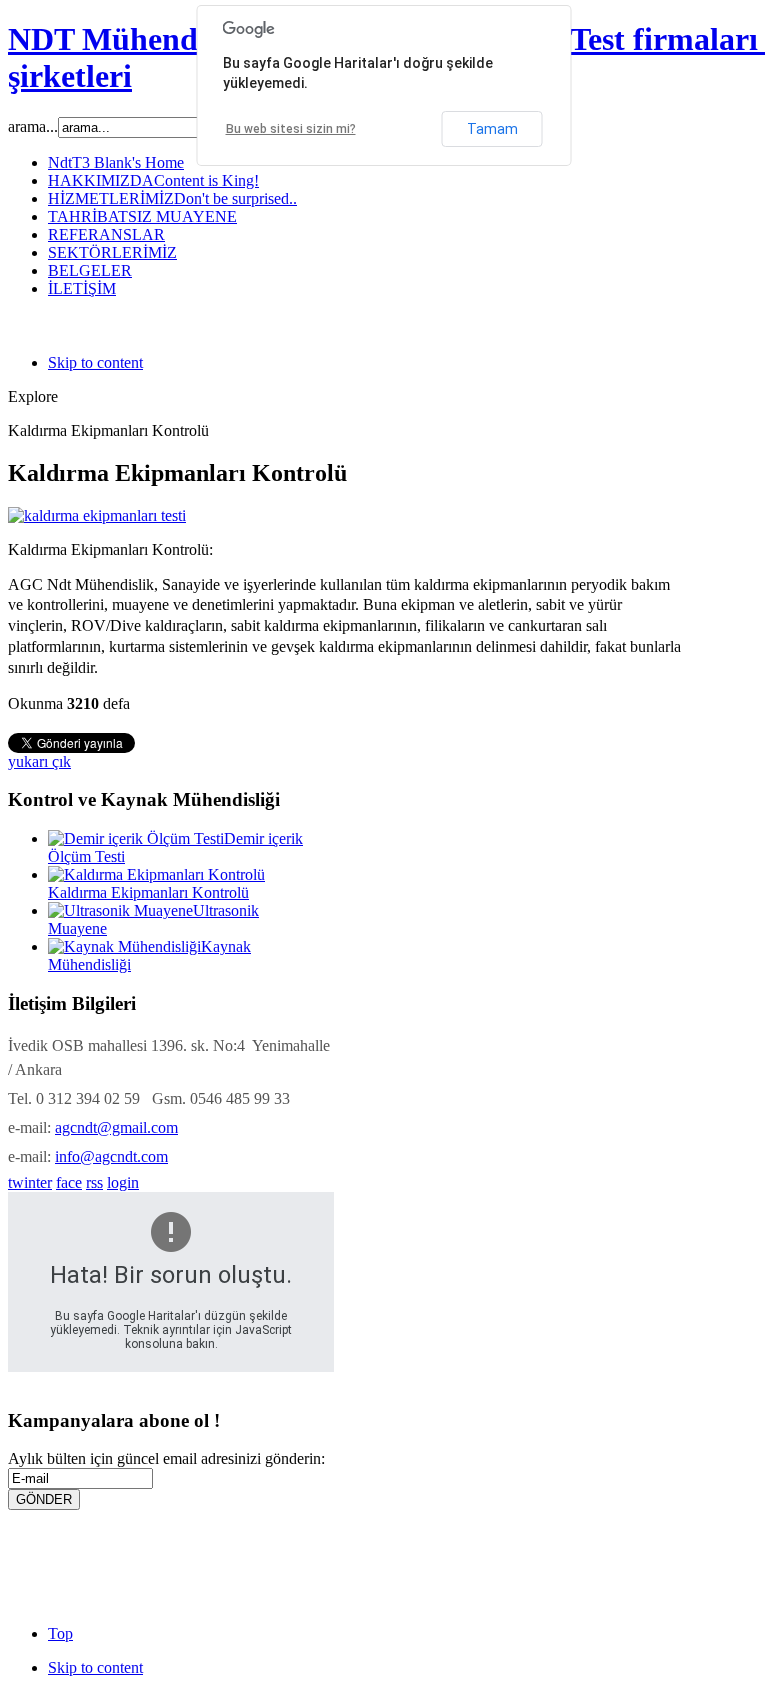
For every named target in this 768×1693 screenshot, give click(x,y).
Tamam (492, 129)
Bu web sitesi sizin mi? (291, 129)
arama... (33, 126)
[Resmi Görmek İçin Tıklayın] (97, 515)
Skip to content (95, 362)
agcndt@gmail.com (116, 1127)
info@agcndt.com (111, 1156)
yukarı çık (39, 761)
